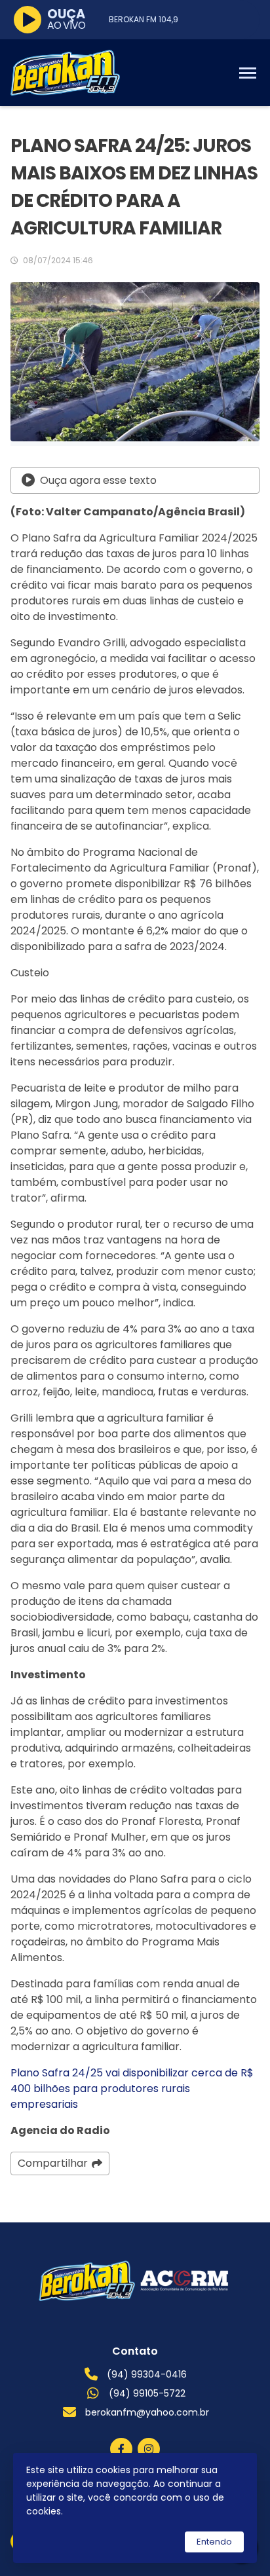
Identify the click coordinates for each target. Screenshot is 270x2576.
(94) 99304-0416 (147, 2374)
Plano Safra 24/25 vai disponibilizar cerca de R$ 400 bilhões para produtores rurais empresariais (132, 2088)
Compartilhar (53, 2163)
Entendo (214, 2542)
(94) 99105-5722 (147, 2393)
